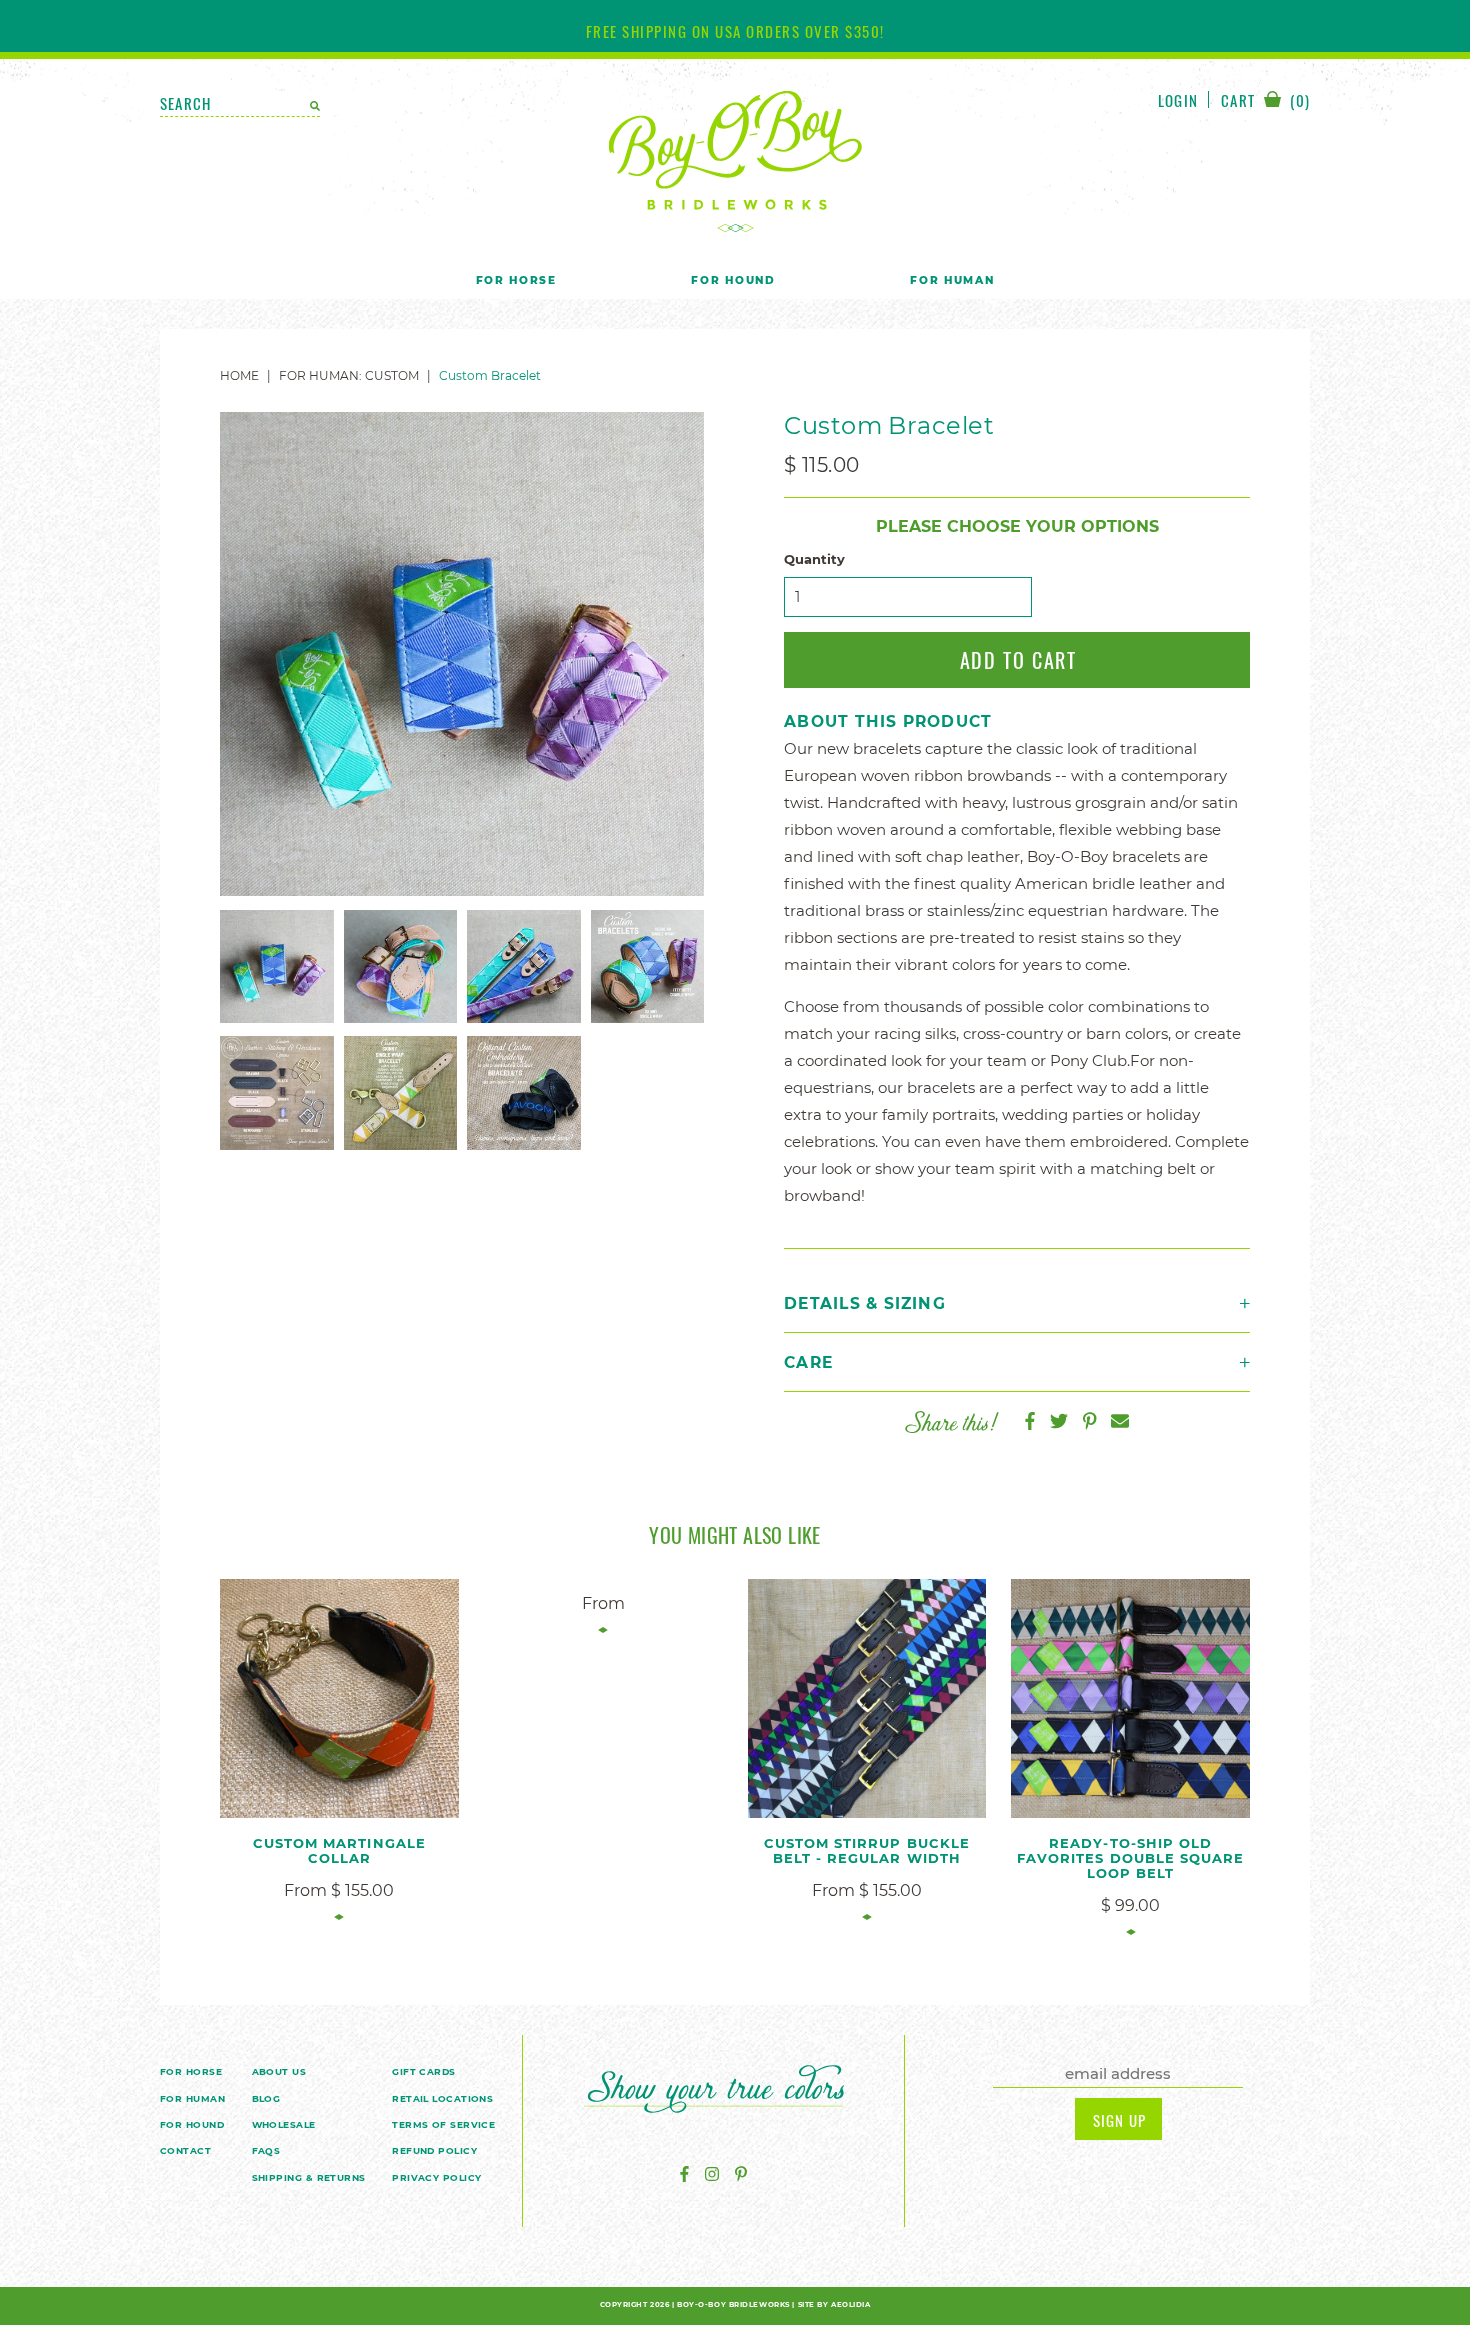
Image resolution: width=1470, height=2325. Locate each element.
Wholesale (284, 2124)
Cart (1265, 101)
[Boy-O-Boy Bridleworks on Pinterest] (741, 2174)
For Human (952, 280)
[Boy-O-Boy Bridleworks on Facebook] (684, 2174)
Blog (266, 2098)
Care (808, 1362)
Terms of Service (443, 2124)
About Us (279, 2071)
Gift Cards (424, 2071)
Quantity (814, 559)
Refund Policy (434, 2150)
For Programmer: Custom (349, 375)
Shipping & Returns (309, 2177)
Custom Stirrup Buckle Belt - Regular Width (867, 1850)
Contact (185, 2150)
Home (239, 375)
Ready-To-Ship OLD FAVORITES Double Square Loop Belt (1130, 1858)
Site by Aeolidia (834, 2304)
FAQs (266, 2150)
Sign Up (1119, 2120)
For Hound (733, 280)
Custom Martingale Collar (339, 1850)
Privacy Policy (436, 2177)
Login (1178, 100)
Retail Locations (442, 2098)
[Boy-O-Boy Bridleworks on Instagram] (712, 2174)
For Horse (516, 280)
